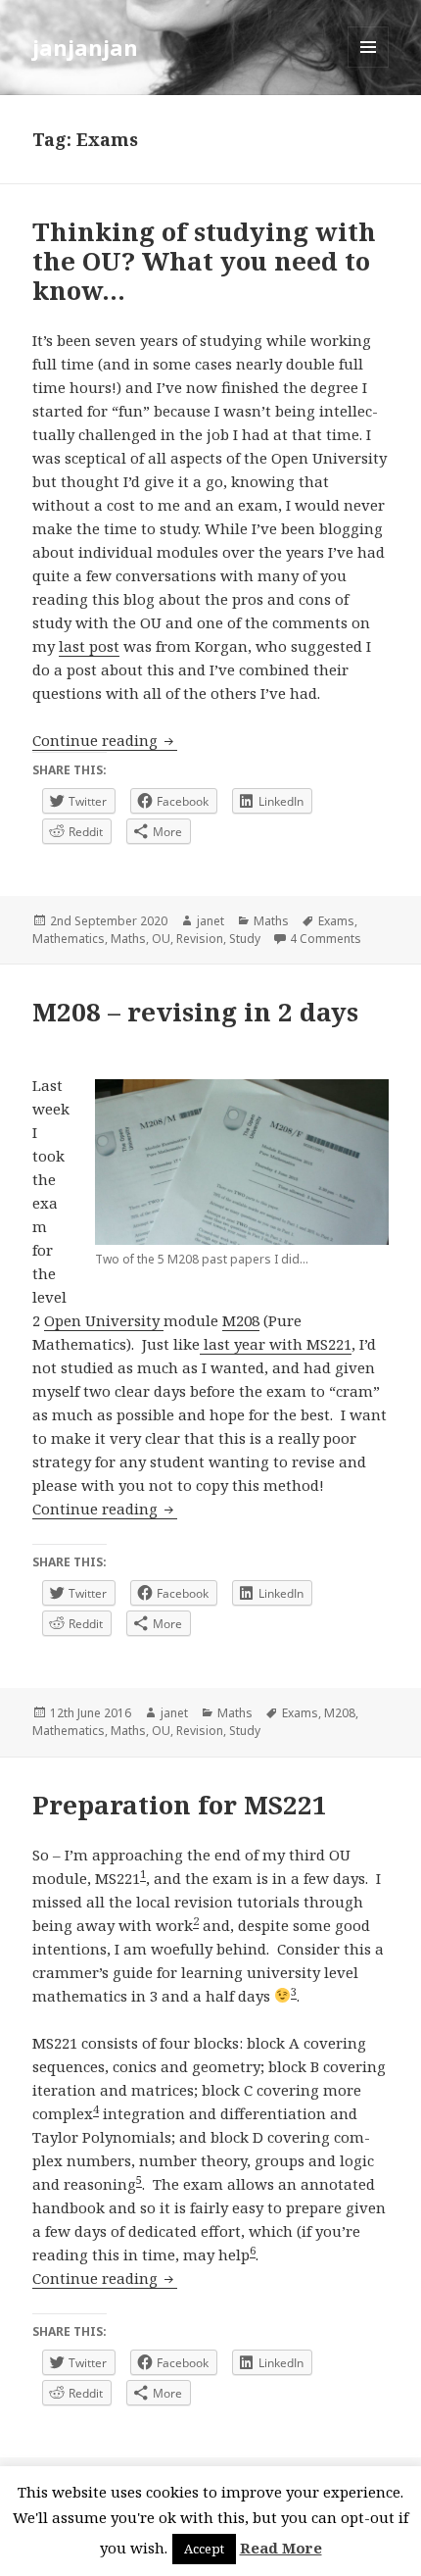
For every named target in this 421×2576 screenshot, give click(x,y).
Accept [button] (204, 2549)
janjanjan (85, 47)
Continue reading (105, 740)
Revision (200, 939)
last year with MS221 (276, 1344)
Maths (271, 921)
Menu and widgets (369, 67)
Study (245, 939)
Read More (281, 2548)
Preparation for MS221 (180, 1805)
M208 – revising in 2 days (195, 1012)
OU (161, 939)
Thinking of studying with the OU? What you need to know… (204, 261)
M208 (241, 1320)
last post (89, 646)
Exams (336, 921)
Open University (104, 1320)
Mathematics (69, 939)
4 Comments (326, 939)
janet (210, 921)
